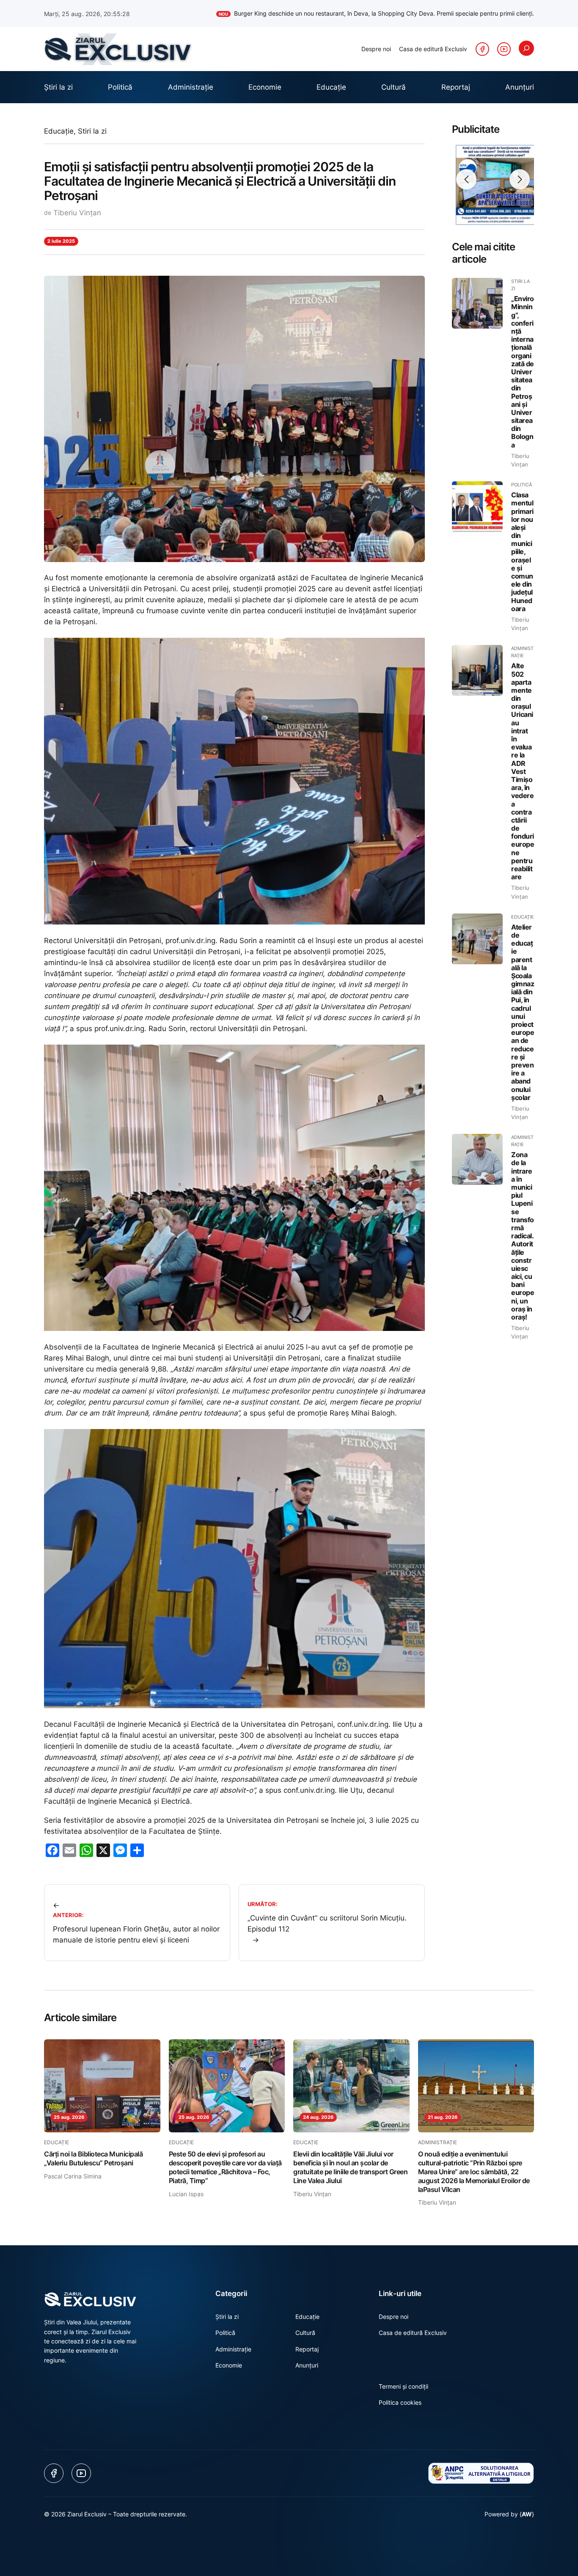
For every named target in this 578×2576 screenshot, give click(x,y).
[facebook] (482, 49)
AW (527, 2514)
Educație (59, 131)
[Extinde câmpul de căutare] (526, 48)
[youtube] (504, 49)
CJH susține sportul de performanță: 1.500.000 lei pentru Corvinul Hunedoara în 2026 (408, 13)
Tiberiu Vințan (77, 213)
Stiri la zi (92, 131)
